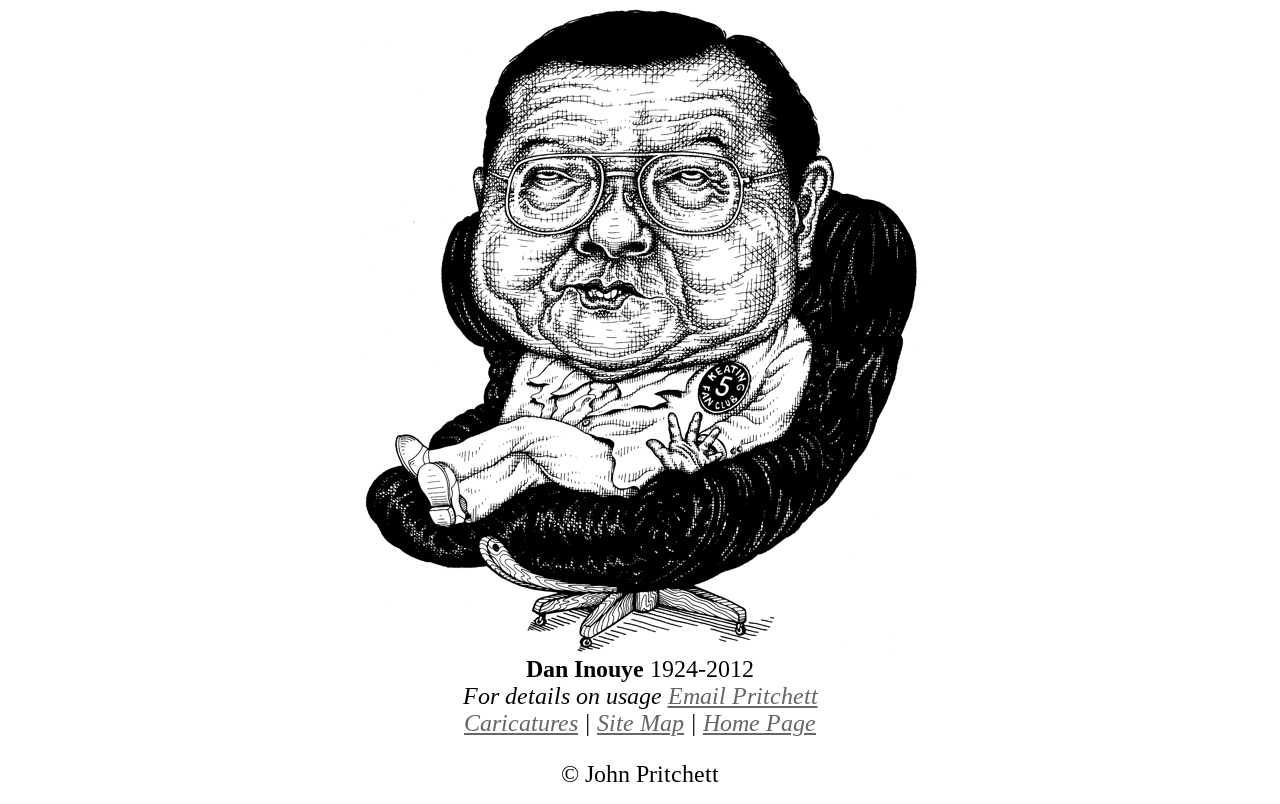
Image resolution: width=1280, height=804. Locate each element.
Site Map (640, 723)
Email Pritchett (743, 696)
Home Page (759, 723)
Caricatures (521, 723)
